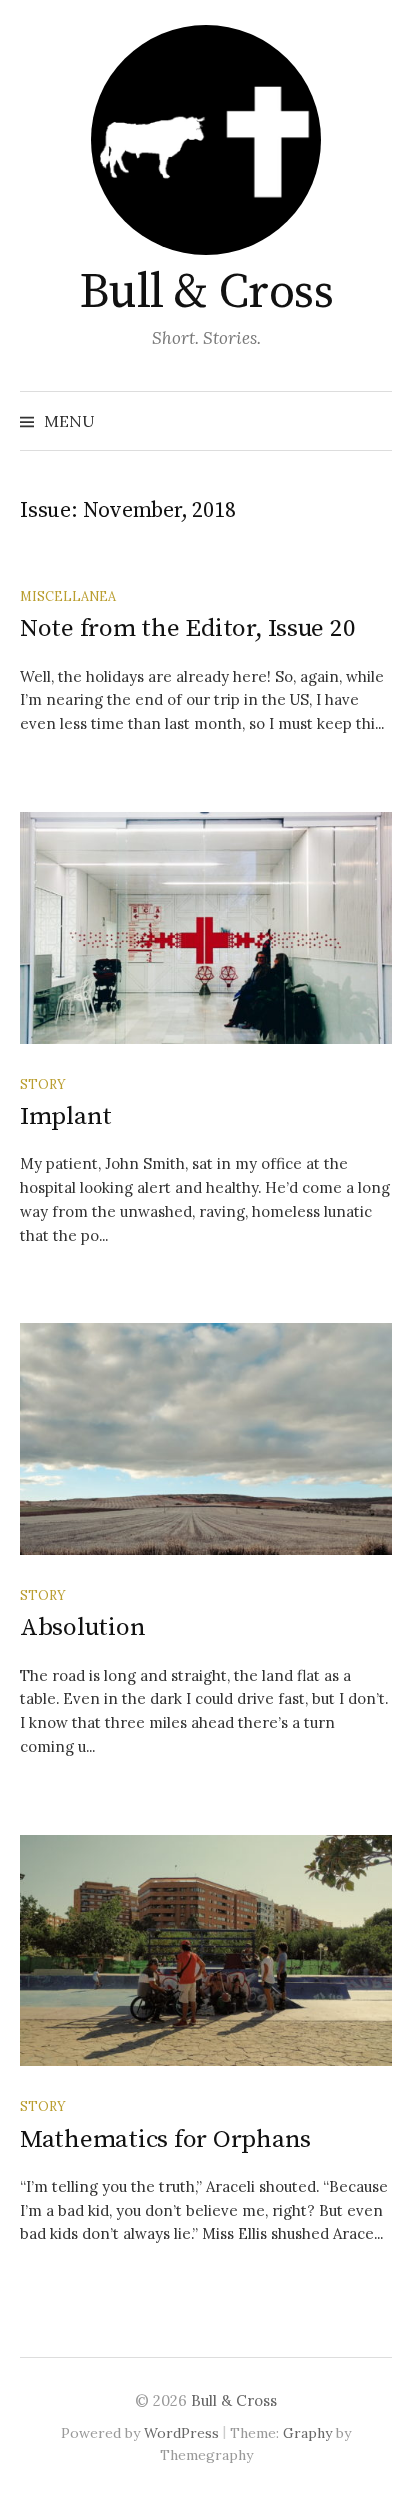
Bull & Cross (206, 293)
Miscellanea (68, 596)
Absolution (82, 1627)
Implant (66, 1116)
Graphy (307, 2433)
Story (42, 1084)
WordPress (181, 2433)
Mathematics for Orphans (165, 2139)
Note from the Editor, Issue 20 (187, 628)
